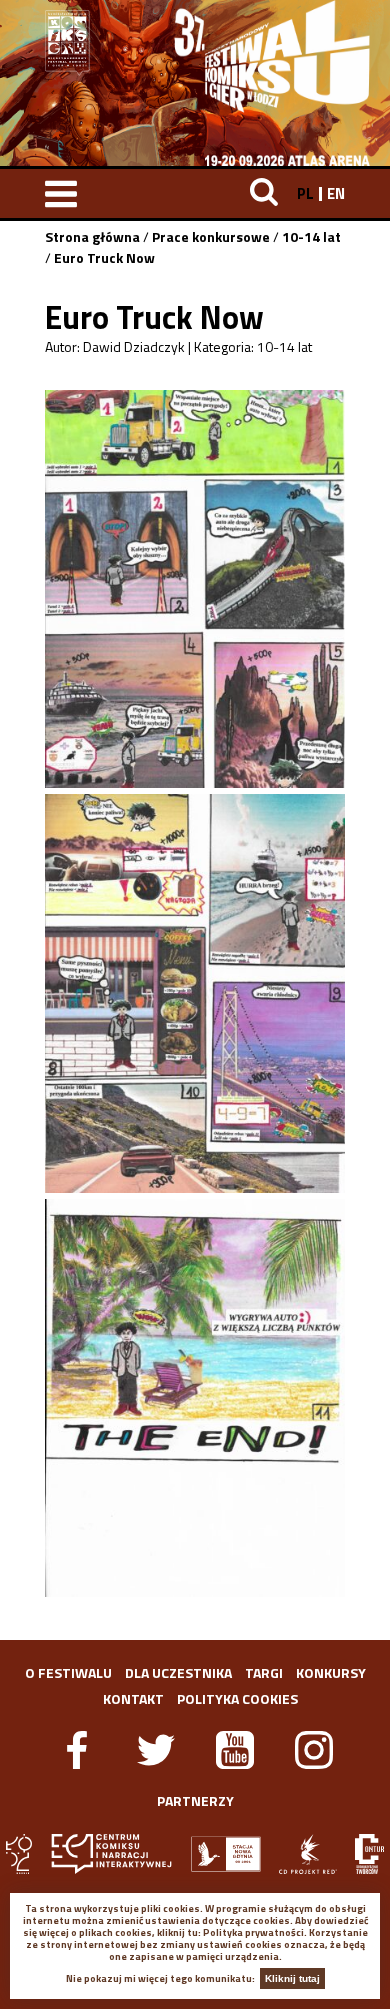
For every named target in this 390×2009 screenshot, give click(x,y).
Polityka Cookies (237, 1698)
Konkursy (331, 1672)
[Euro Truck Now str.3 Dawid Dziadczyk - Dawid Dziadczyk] (195, 1398)
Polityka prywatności (253, 1932)
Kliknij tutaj (292, 1978)
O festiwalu (68, 1672)
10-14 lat (311, 236)
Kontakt (133, 1698)
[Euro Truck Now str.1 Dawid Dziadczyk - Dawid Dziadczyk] (195, 589)
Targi (264, 1672)
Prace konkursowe (211, 236)
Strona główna (92, 236)
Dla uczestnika (178, 1672)
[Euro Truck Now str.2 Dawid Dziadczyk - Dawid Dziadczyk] (195, 993)
